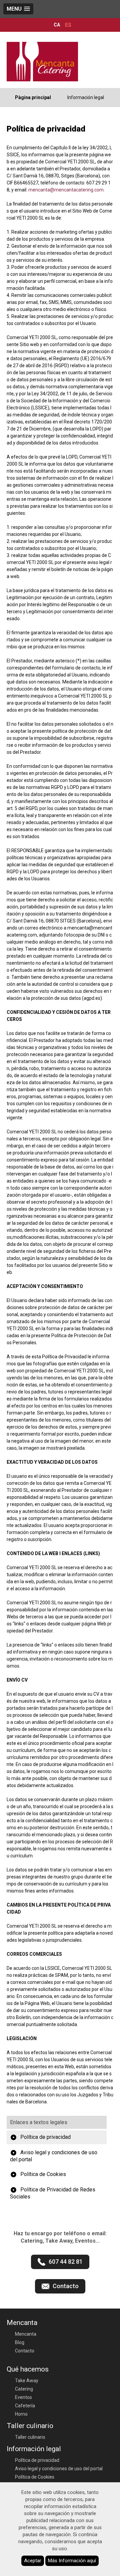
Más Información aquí (72, 2561)
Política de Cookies (43, 2174)
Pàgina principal (33, 97)
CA (57, 25)
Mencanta (26, 2334)
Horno (21, 2414)
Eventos (23, 2397)
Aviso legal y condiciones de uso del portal (54, 2156)
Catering (24, 2389)
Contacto (25, 2351)
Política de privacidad (45, 2137)
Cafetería (25, 2406)
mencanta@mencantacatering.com (66, 190)
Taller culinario (30, 2437)
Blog (20, 2342)
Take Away (27, 2381)
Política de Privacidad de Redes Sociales (53, 2193)
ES (68, 25)
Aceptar (33, 2561)
